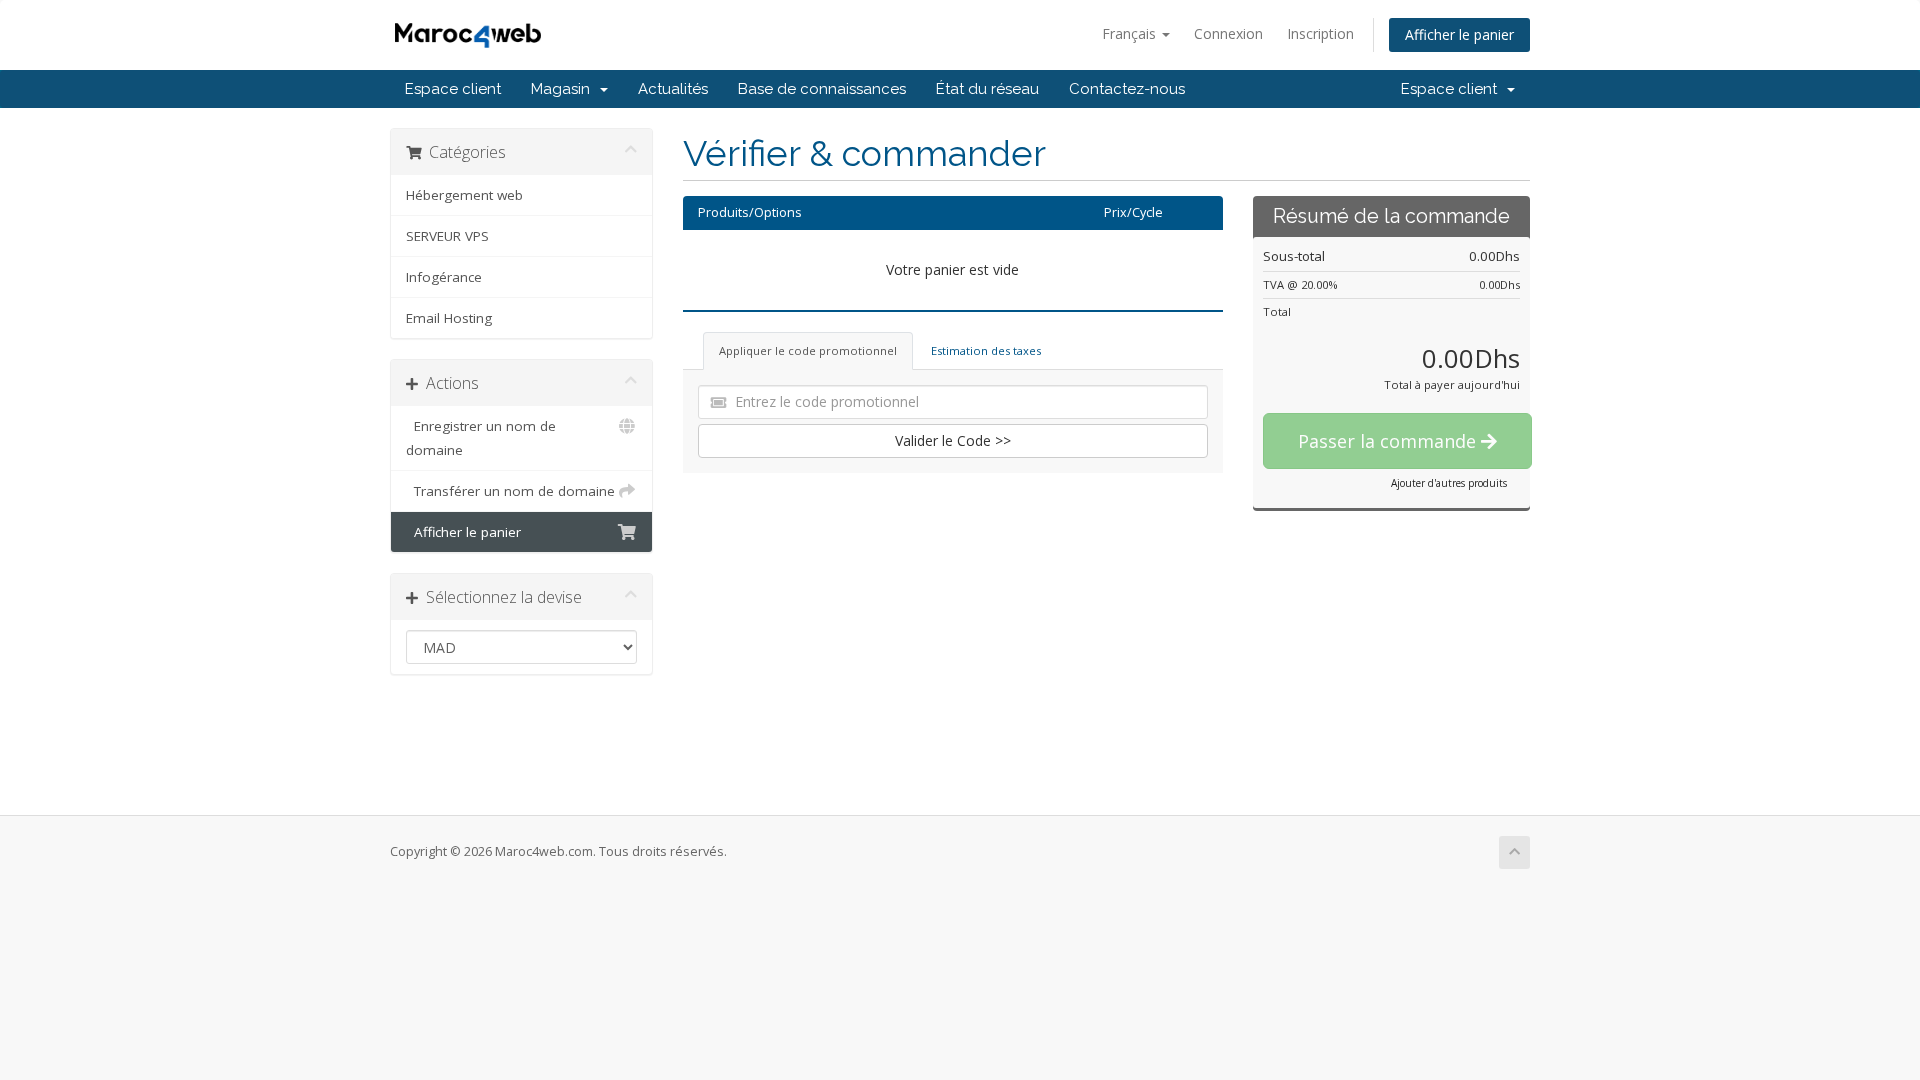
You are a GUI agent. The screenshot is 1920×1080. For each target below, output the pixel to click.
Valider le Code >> (953, 440)
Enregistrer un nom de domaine (481, 438)
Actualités (673, 89)
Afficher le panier (1459, 34)
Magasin (564, 89)
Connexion (1228, 33)
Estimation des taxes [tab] (986, 350)
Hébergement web (464, 195)
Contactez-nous (1127, 89)
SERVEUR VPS (447, 236)
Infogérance (444, 277)
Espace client (453, 89)
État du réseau (987, 89)
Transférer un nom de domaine (510, 491)
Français (1131, 33)
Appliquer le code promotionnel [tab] (808, 350)
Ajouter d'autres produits (1449, 483)
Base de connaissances (822, 89)
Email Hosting (449, 318)
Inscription (1320, 33)
